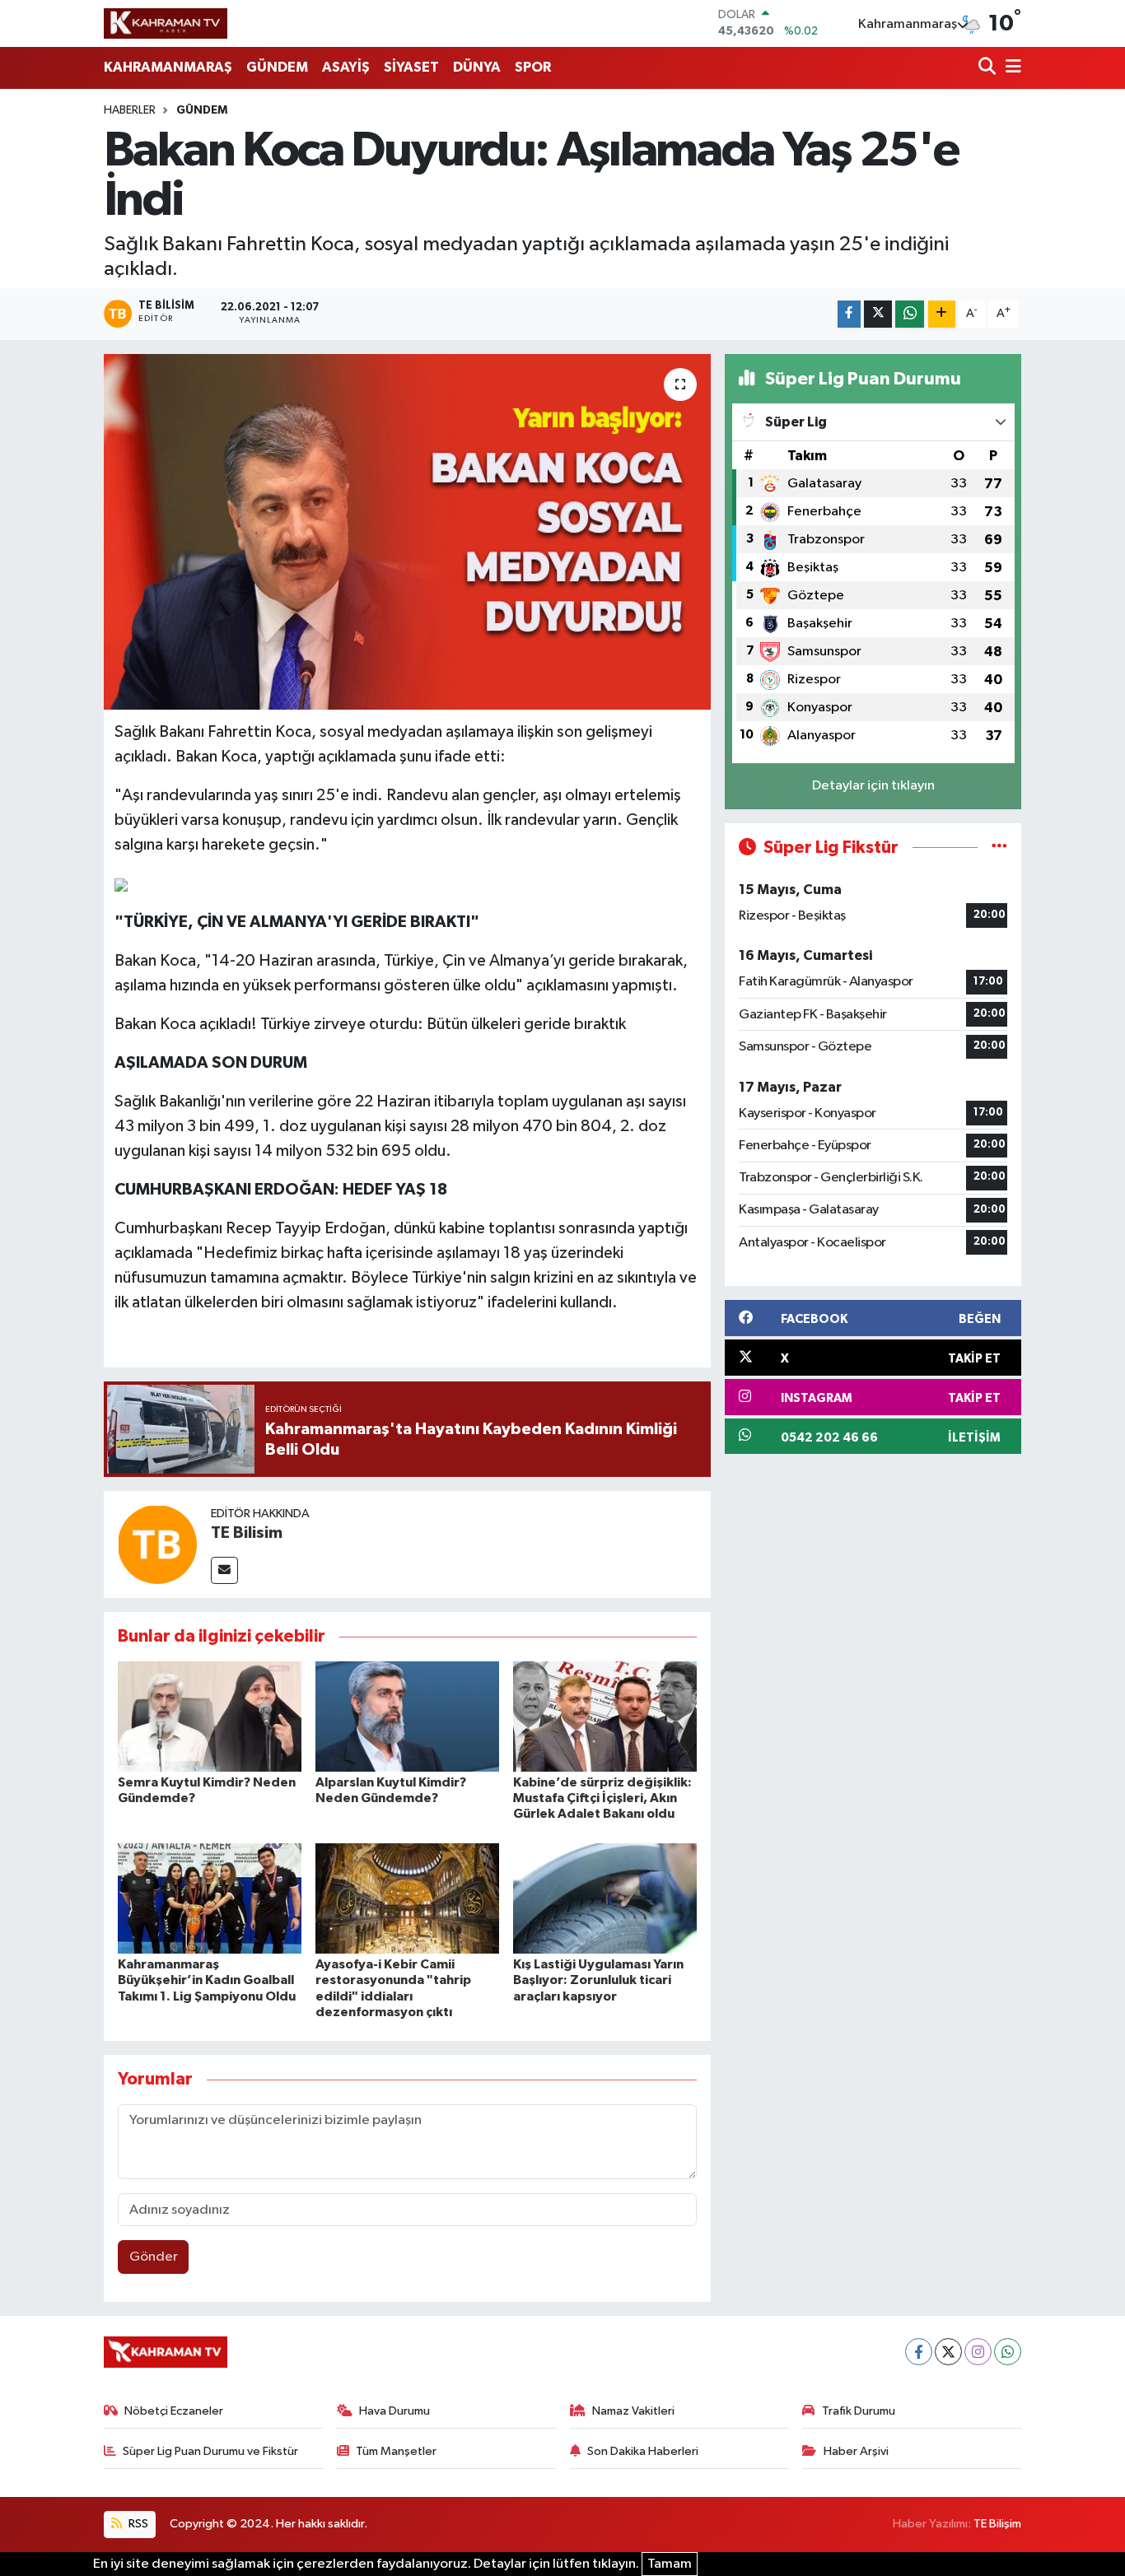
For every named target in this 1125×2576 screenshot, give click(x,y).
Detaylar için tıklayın (873, 786)
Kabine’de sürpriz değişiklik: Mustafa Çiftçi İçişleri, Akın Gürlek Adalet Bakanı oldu (602, 1798)
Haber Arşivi (856, 2451)
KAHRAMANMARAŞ (168, 67)
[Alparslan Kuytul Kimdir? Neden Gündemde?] (407, 1716)
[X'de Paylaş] (878, 314)
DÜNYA (477, 67)
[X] (948, 2352)
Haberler (130, 110)
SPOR (533, 67)
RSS (137, 2524)
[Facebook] (919, 2352)
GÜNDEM (277, 67)
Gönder (154, 2257)
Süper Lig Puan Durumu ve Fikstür (210, 2451)
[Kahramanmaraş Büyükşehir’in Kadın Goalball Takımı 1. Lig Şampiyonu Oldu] (210, 1898)
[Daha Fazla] (942, 314)
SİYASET (411, 67)
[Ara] (989, 68)
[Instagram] (978, 2352)
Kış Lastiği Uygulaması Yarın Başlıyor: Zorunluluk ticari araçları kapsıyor (598, 1980)
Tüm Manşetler (396, 2451)
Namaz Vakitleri (633, 2411)
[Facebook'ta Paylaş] (849, 314)
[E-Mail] (224, 1570)
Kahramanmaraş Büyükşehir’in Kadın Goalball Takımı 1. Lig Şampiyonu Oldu (207, 1980)
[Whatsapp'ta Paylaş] (910, 314)
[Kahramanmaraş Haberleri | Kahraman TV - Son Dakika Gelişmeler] (166, 23)
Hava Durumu (394, 2411)
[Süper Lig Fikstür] (999, 848)
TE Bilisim (247, 1533)
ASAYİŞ (346, 67)
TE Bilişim (997, 2524)
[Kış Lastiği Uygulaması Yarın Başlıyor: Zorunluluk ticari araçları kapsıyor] (605, 1898)
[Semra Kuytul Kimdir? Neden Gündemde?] (210, 1716)
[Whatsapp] (1008, 2352)
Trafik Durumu (859, 2411)
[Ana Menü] (1011, 68)
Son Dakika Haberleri (643, 2451)
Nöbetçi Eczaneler (174, 2411)
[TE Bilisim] (157, 1544)
